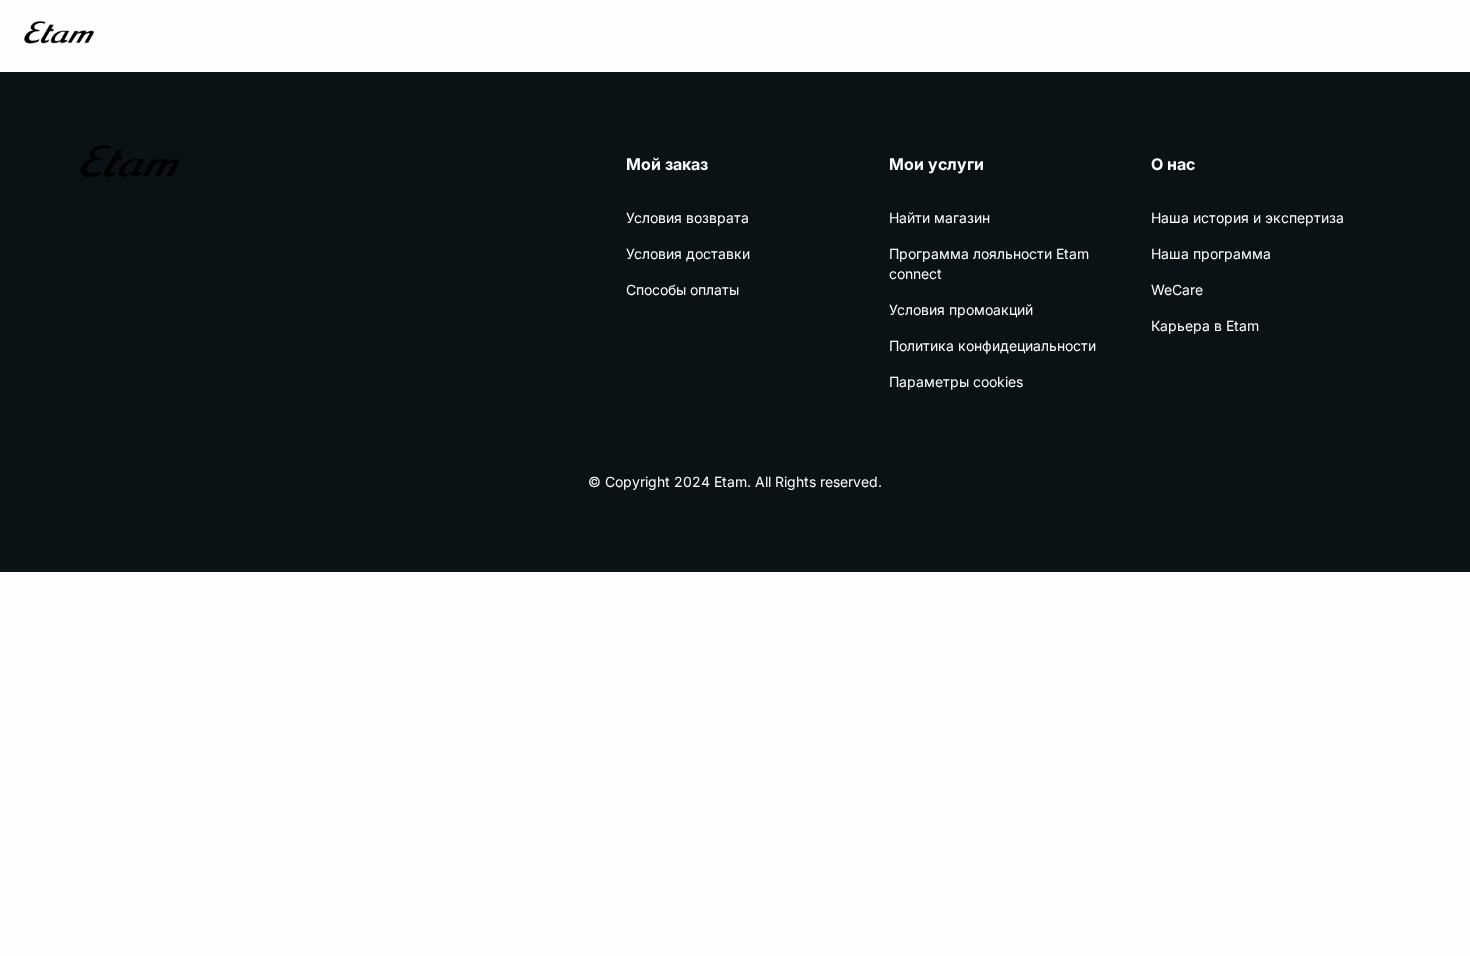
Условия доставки (688, 253)
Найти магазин (939, 217)
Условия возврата (687, 217)
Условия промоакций (961, 309)
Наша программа (1211, 253)
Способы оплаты (682, 289)
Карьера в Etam (1205, 325)
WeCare (1177, 289)
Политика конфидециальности (992, 345)
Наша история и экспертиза (1247, 217)
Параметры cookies (956, 381)
